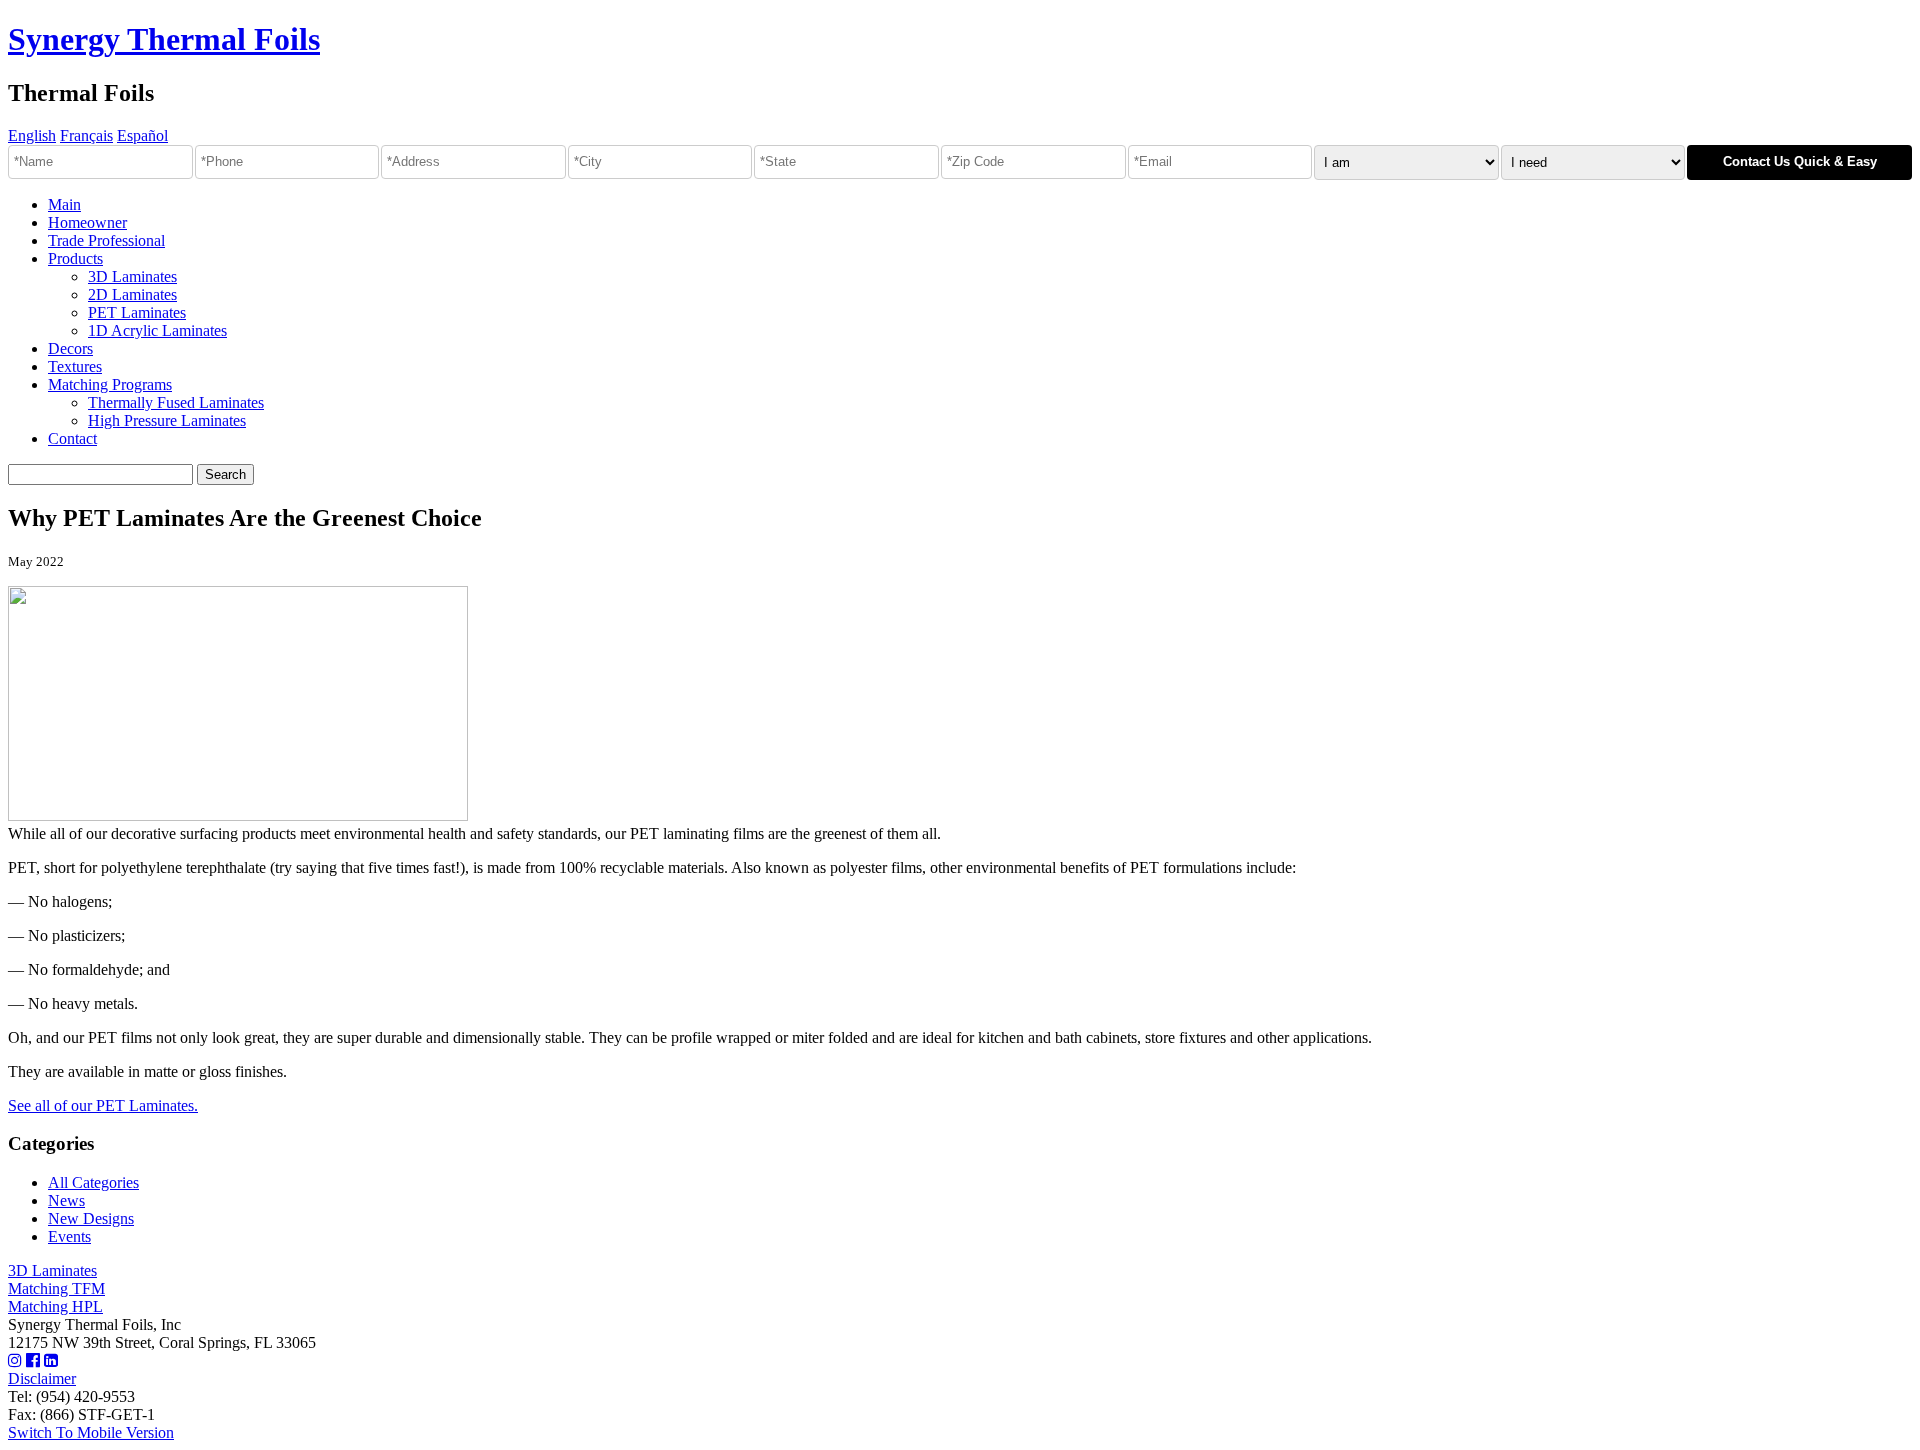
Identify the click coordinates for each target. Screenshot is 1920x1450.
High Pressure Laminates (167, 420)
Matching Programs (110, 384)
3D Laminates (132, 276)
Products (75, 258)
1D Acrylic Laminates (157, 330)
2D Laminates (132, 294)
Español (142, 135)
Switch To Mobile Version (91, 1432)
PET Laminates (137, 312)
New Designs (91, 1218)
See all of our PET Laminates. (103, 1105)
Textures (75, 366)
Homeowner (87, 222)
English (32, 135)
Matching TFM (56, 1288)
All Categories (93, 1182)
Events (69, 1236)
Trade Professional (106, 240)
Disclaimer (42, 1378)
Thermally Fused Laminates (176, 402)
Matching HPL (55, 1306)
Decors (70, 348)
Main (64, 204)
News (66, 1200)
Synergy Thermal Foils (164, 39)
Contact (72, 438)
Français (86, 135)
